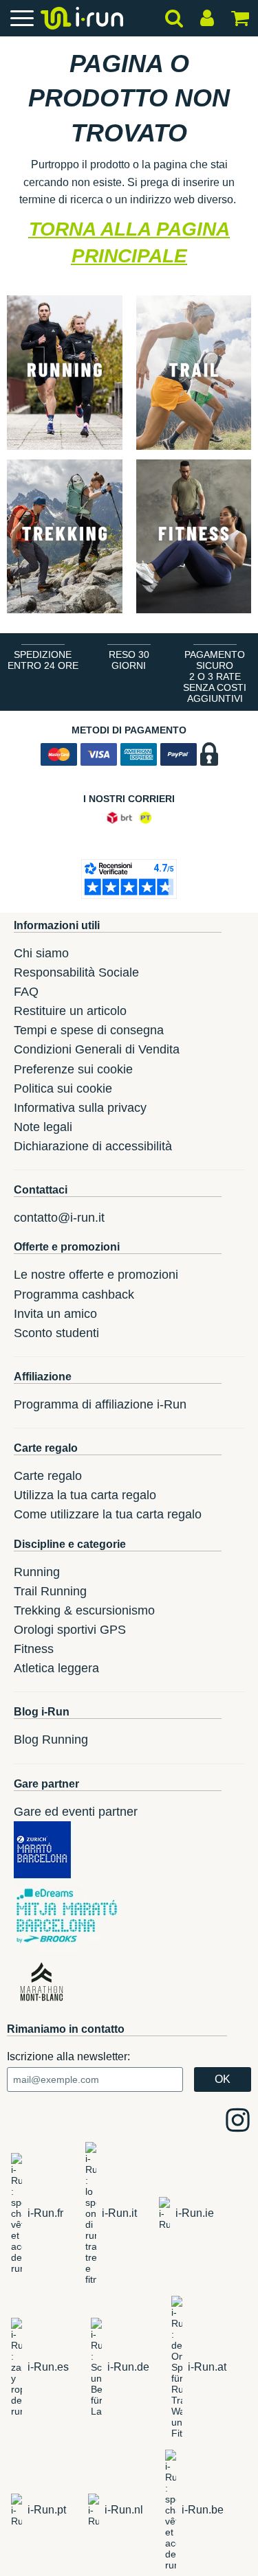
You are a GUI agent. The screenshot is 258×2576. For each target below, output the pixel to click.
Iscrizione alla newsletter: (68, 2056)
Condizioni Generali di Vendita (97, 1049)
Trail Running (50, 1591)
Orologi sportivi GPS (70, 1630)
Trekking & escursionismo (84, 1610)
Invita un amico (55, 1314)
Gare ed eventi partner (76, 1812)
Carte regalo (48, 1476)
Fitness (34, 1649)
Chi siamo (41, 953)
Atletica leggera (56, 1668)
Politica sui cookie (63, 1088)
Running (37, 1572)
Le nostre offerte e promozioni (96, 1275)
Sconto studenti (56, 1333)
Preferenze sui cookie (73, 1069)
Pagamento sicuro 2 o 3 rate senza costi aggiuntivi (215, 676)
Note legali (43, 1127)
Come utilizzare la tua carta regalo (108, 1514)
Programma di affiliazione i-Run (100, 1404)
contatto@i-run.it (59, 1218)
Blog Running (51, 1740)
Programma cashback (74, 1295)
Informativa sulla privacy (80, 1108)
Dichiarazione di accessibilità (93, 1146)
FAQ (26, 992)
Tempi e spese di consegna (89, 1030)
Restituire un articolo (70, 1011)
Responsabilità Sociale (76, 972)
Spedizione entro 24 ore (43, 660)
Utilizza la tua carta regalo (85, 1495)
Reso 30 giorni (129, 660)
